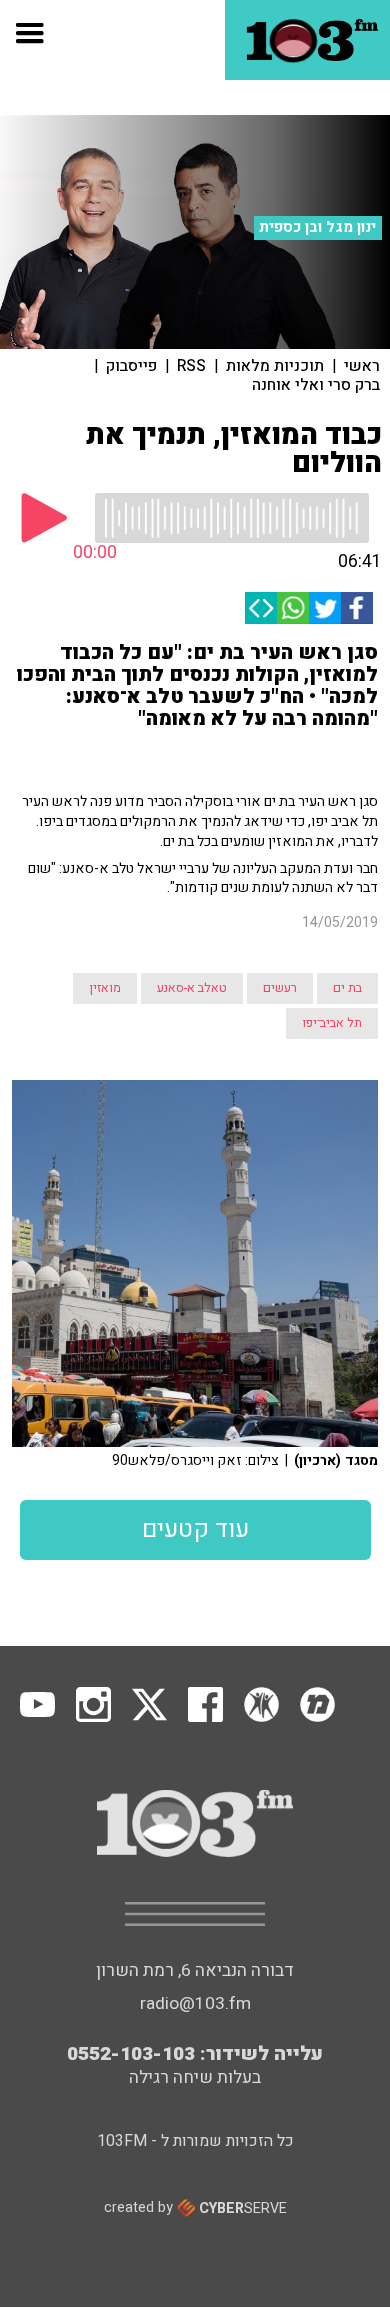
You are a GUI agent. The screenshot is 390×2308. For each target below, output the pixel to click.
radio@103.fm (195, 2003)
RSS (191, 366)
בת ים (347, 988)
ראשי (362, 366)
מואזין (105, 988)
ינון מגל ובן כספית (317, 227)
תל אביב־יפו (332, 1023)
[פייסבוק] (357, 608)
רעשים (280, 988)
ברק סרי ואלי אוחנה (316, 385)
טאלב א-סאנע (192, 988)
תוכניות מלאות (275, 366)
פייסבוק (131, 366)
